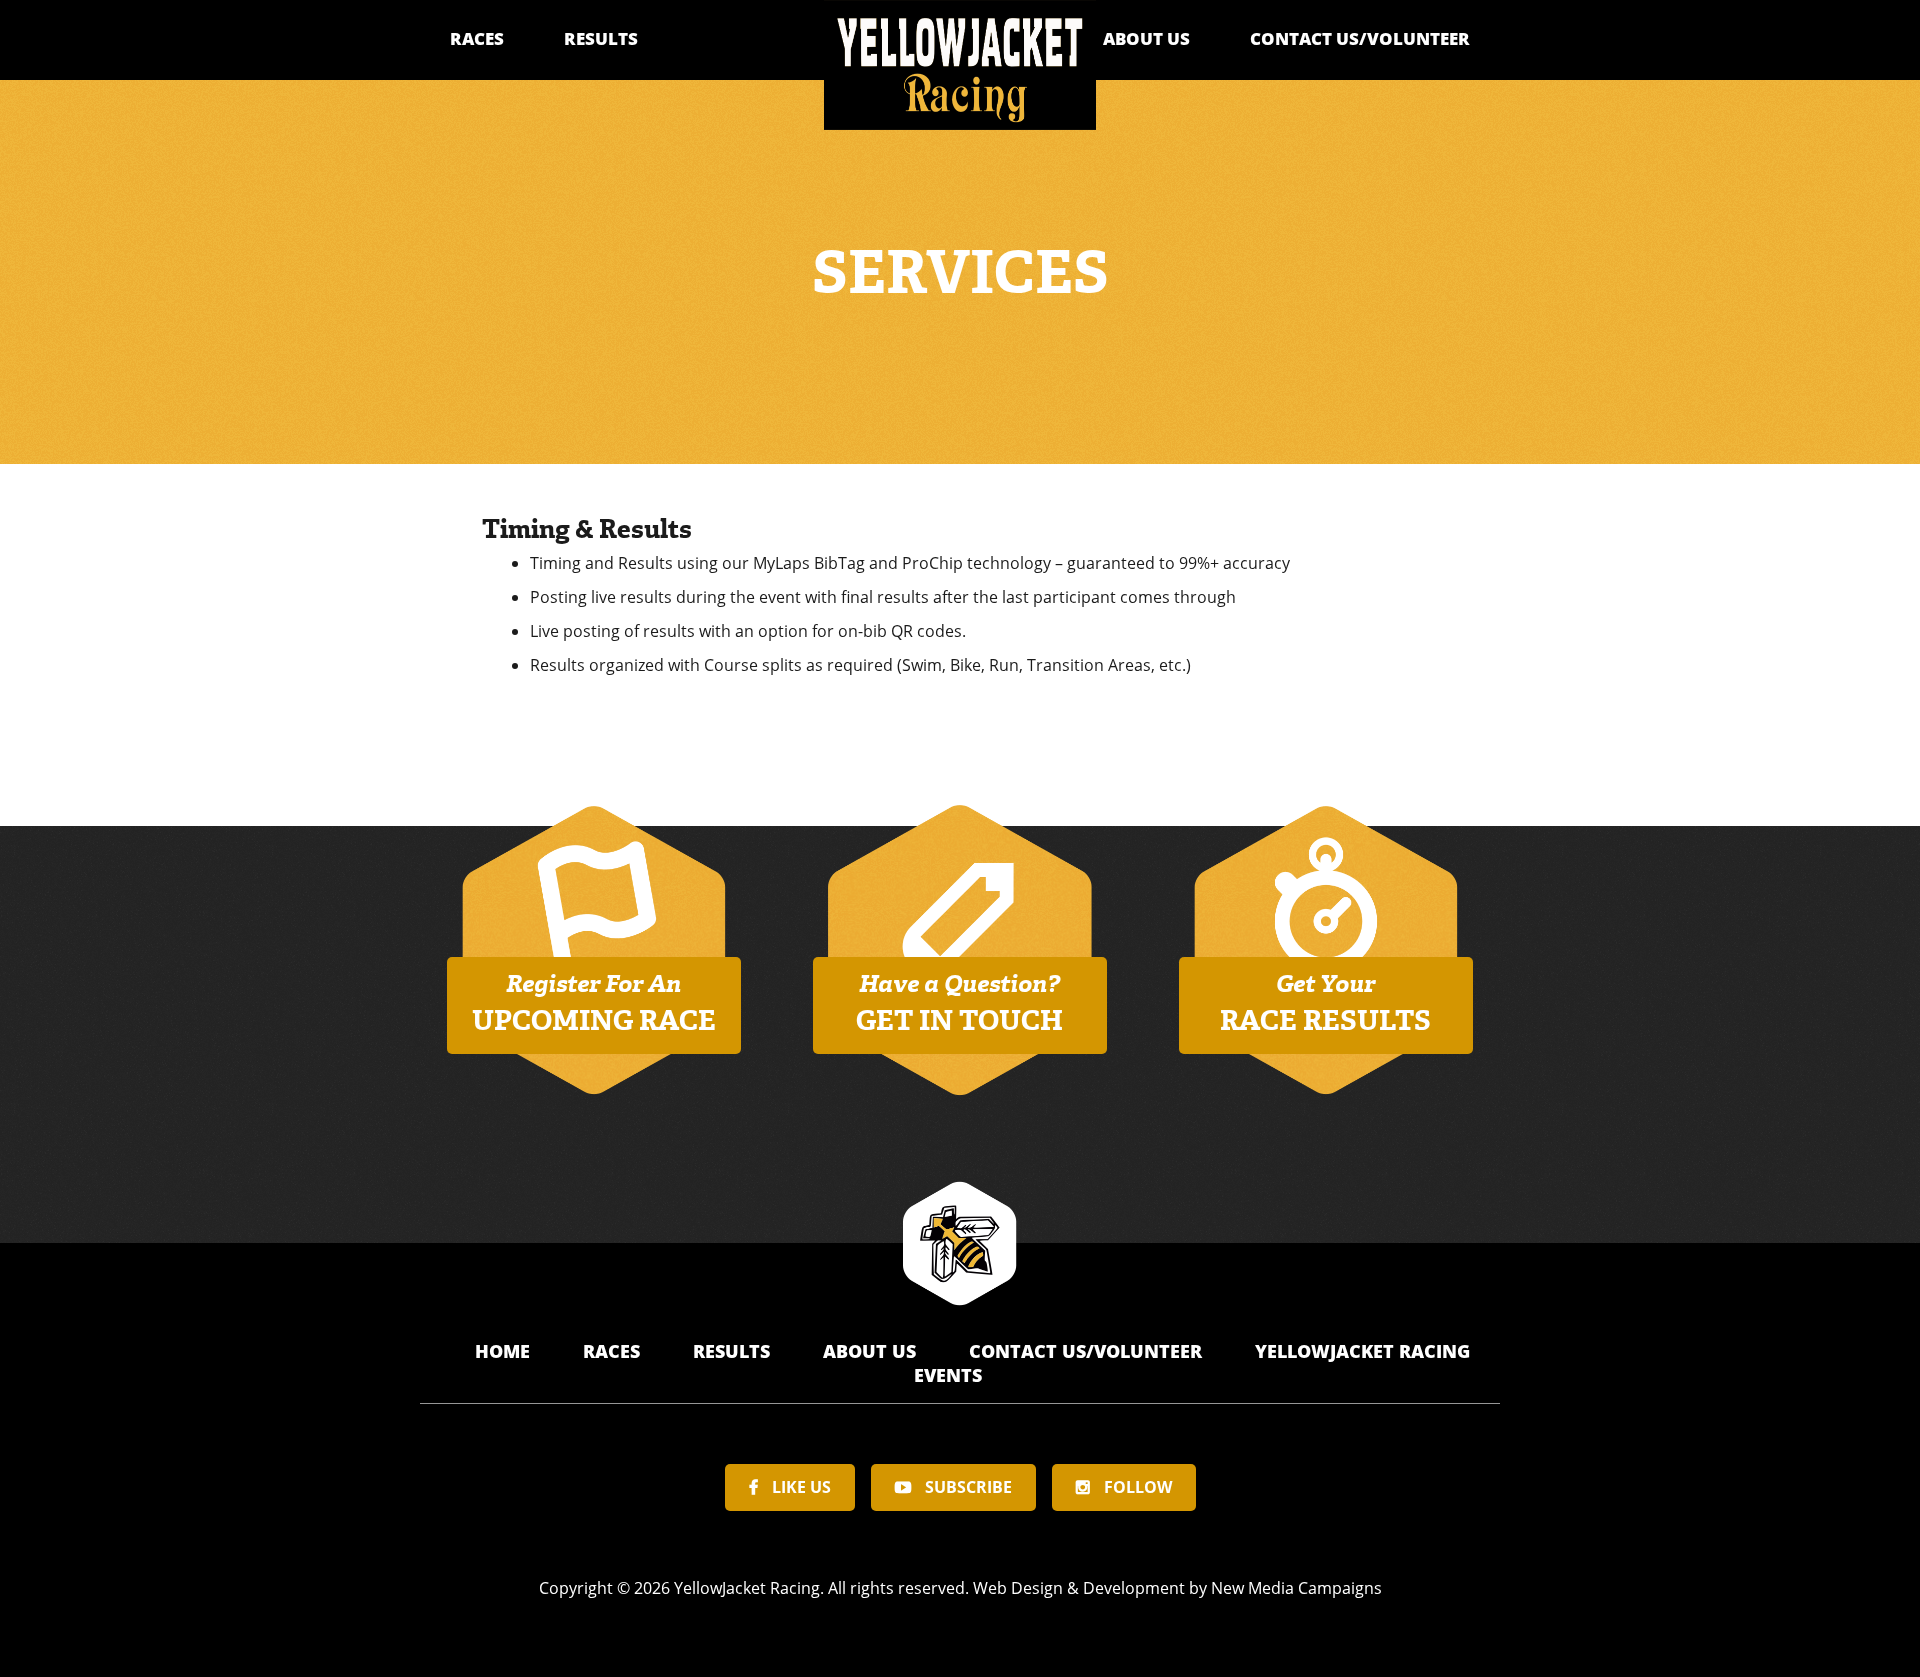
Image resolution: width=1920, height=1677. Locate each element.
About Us (1146, 38)
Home (505, 1351)
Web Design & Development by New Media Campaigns (1177, 1588)
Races (477, 38)
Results (601, 38)
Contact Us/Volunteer (1360, 38)
